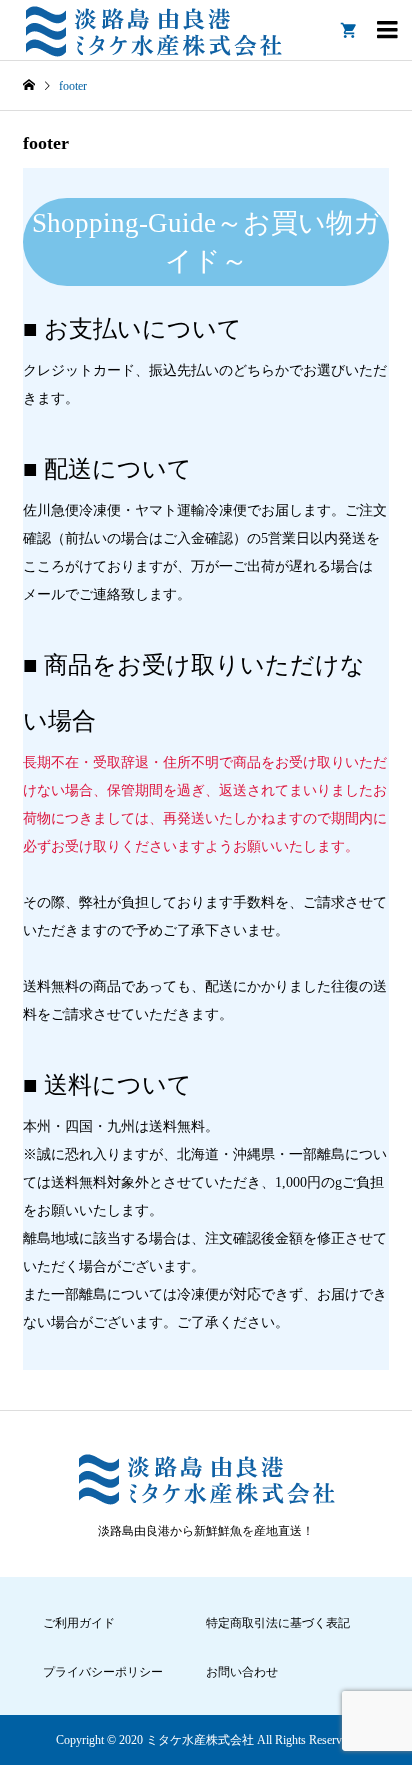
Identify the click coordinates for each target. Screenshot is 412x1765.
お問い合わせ (242, 1672)
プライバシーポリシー (103, 1672)
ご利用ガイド (79, 1623)
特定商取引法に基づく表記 (278, 1623)
